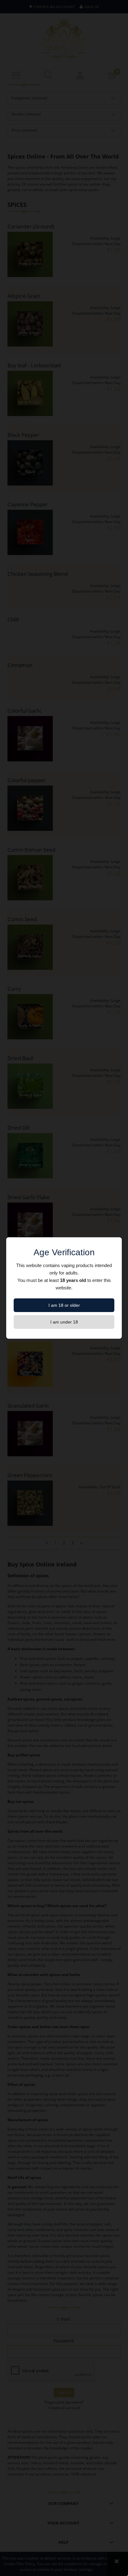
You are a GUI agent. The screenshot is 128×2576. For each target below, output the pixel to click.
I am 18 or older (64, 1305)
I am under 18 (64, 1322)
